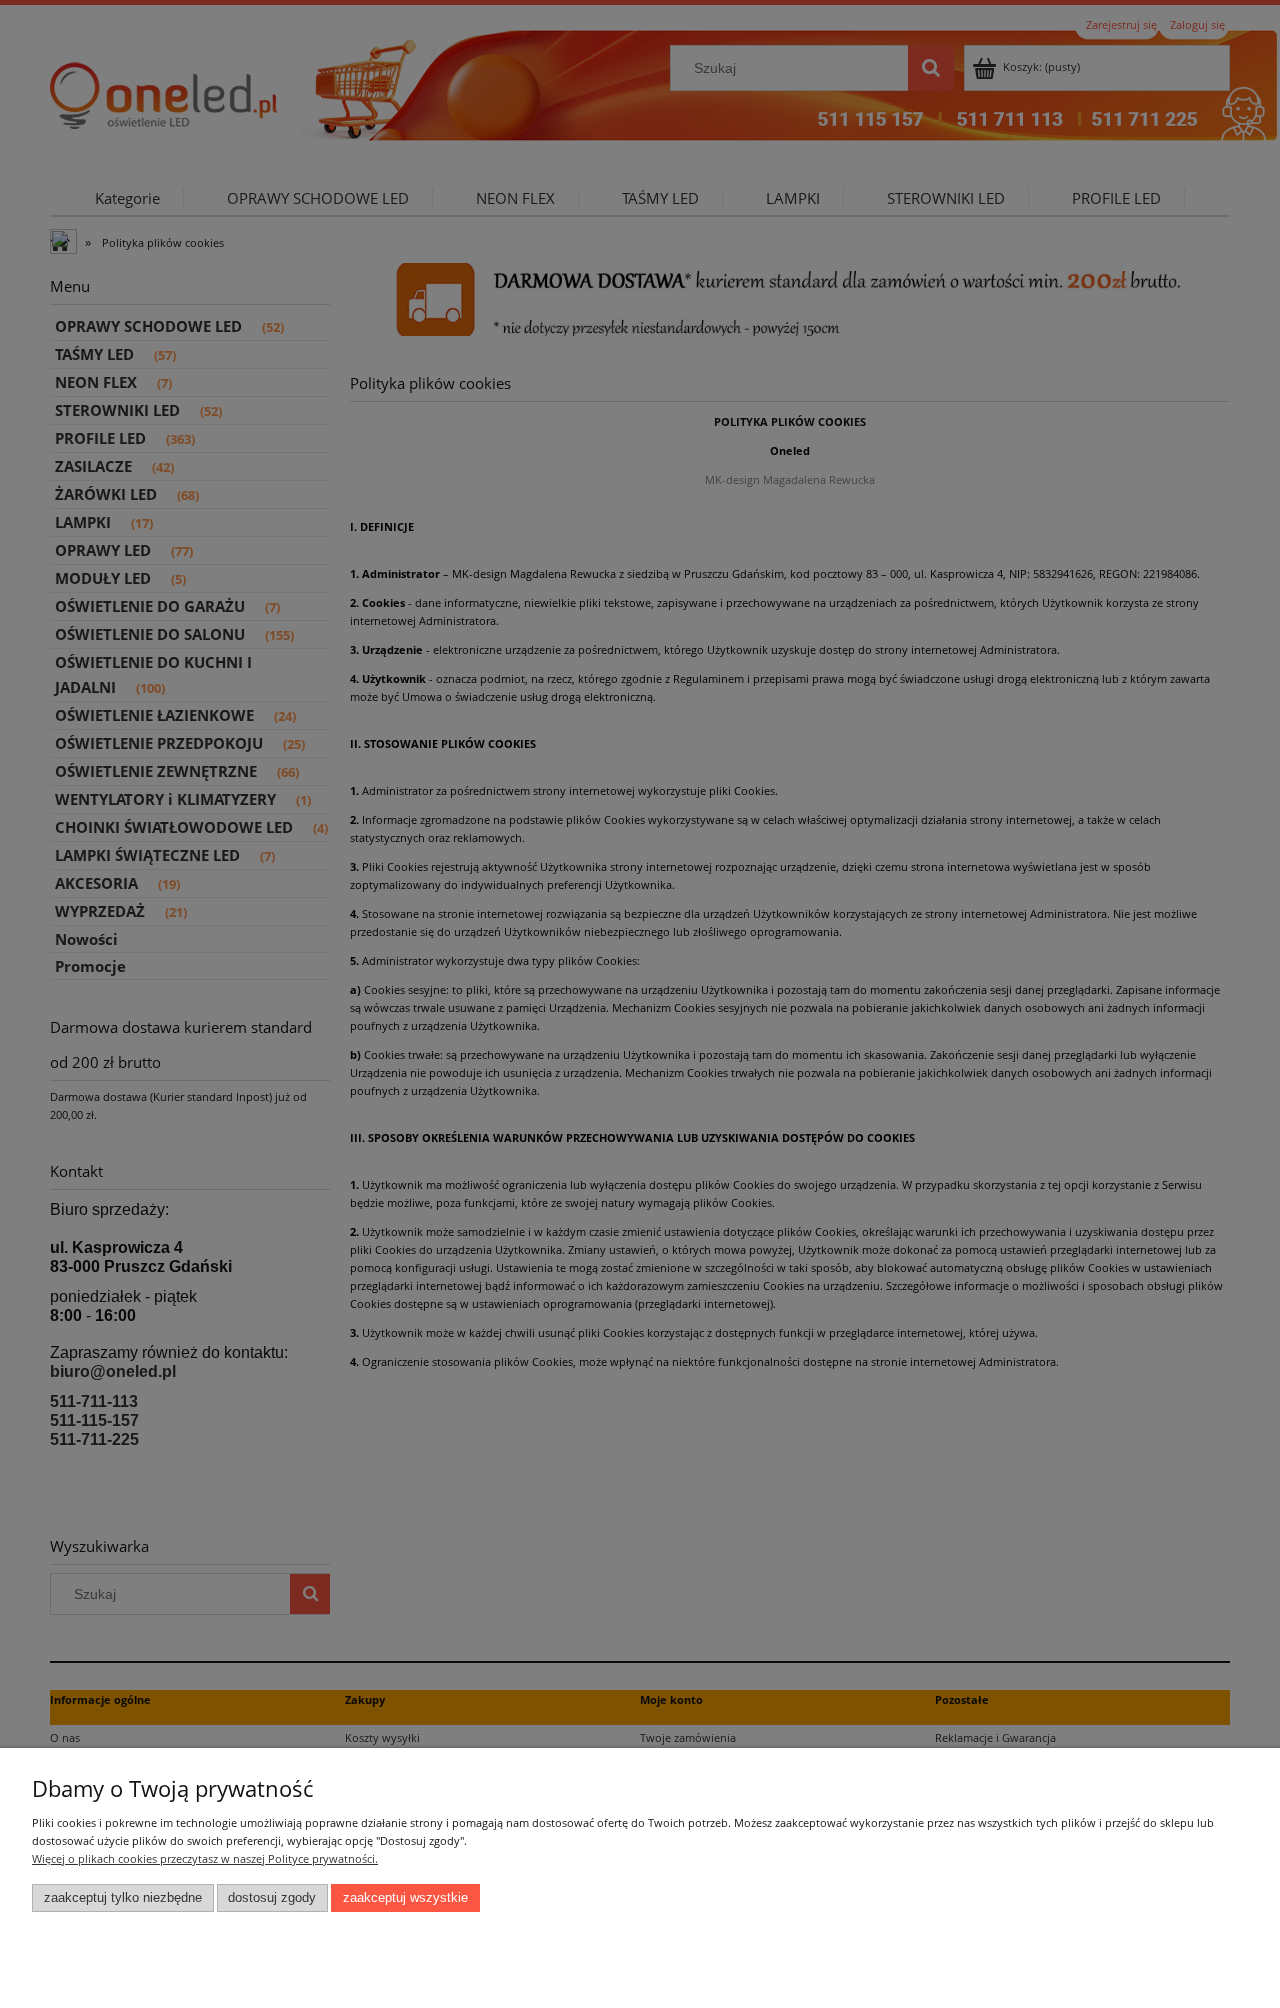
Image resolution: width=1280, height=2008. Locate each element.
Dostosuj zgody (272, 1898)
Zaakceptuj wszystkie (405, 1898)
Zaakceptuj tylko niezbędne (123, 1898)
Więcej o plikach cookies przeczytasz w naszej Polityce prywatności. (205, 1858)
